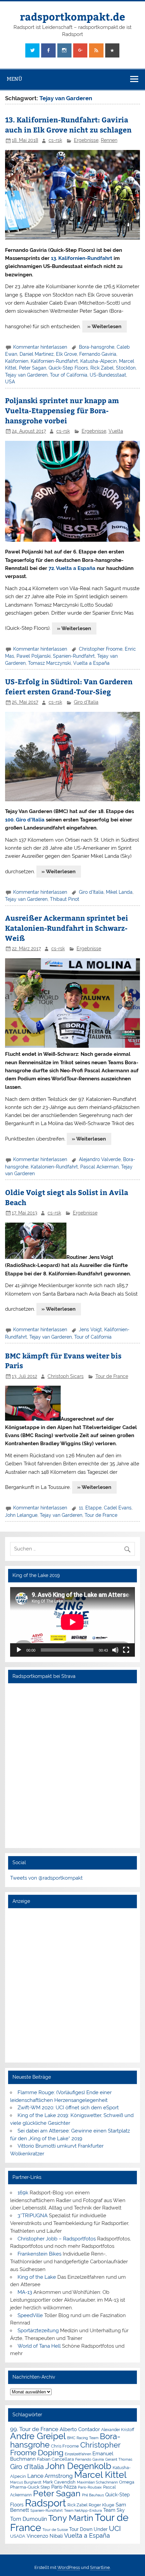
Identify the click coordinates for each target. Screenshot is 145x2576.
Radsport (46, 2503)
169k (23, 2193)
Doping (51, 2453)
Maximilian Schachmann (97, 2482)
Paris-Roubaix (90, 2487)
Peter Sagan (33, 368)
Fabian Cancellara (55, 2459)
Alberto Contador (80, 2429)
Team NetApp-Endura (83, 2510)
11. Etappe (90, 1508)
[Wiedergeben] (19, 1650)
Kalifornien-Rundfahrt (54, 361)
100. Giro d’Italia (25, 820)
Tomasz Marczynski (49, 663)
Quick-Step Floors (68, 368)
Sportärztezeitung (38, 2331)
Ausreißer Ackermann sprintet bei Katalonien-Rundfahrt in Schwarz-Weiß (67, 928)
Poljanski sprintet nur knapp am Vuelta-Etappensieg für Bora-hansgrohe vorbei (62, 410)
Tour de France (112, 1376)
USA (10, 382)
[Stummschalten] (115, 1650)
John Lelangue (21, 1515)
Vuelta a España (91, 663)
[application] (72, 1622)
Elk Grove (66, 354)
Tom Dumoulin (28, 2519)
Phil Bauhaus (93, 2495)
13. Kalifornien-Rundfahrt (82, 258)
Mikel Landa (119, 892)
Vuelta (116, 431)
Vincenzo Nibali (45, 2536)
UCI (115, 2529)
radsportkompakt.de (72, 16)
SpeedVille (30, 2315)
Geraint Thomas (119, 2459)
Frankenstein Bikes (39, 2254)
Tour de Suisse (55, 2530)
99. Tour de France (34, 2429)
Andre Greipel (38, 2436)
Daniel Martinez (37, 354)
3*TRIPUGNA (33, 2216)
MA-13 (25, 2292)
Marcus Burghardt (26, 2482)
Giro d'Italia (86, 702)
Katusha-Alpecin (98, 361)
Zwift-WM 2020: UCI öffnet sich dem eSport (68, 2108)
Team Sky (114, 2510)
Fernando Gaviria (98, 354)
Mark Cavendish (59, 2482)
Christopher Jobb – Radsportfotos (57, 2239)
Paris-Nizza (64, 2487)
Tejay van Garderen (26, 375)
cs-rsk (55, 140)
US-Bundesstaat (108, 375)
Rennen (109, 140)
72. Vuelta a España (72, 568)
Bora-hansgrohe (97, 347)
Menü (14, 79)
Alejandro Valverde (100, 1159)
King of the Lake (37, 2277)
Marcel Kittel (100, 2475)
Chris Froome (65, 2446)
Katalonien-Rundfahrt (54, 1167)
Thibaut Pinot (65, 899)
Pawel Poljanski (34, 656)
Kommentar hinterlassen (40, 347)
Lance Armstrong (50, 2476)
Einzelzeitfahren (78, 2454)
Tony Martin (71, 2518)
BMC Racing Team (83, 2438)
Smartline (100, 2567)
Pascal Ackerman (99, 1167)
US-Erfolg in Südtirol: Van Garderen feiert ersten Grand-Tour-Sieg (69, 686)
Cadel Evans (118, 1508)
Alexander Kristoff (118, 2430)
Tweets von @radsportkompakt (46, 1878)
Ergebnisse (86, 140)
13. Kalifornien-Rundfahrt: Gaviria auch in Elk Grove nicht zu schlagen (68, 125)
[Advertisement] (72, 1985)
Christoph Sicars (66, 1376)
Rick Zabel (102, 368)
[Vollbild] (126, 1650)
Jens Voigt (90, 1330)
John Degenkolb (78, 2466)
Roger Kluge (101, 2505)
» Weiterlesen (104, 326)
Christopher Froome (101, 649)
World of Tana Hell (39, 2346)
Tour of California (69, 375)
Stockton (126, 368)
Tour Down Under (88, 2529)
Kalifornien (17, 361)
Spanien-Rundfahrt (74, 656)
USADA (18, 2536)
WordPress (69, 2567)
